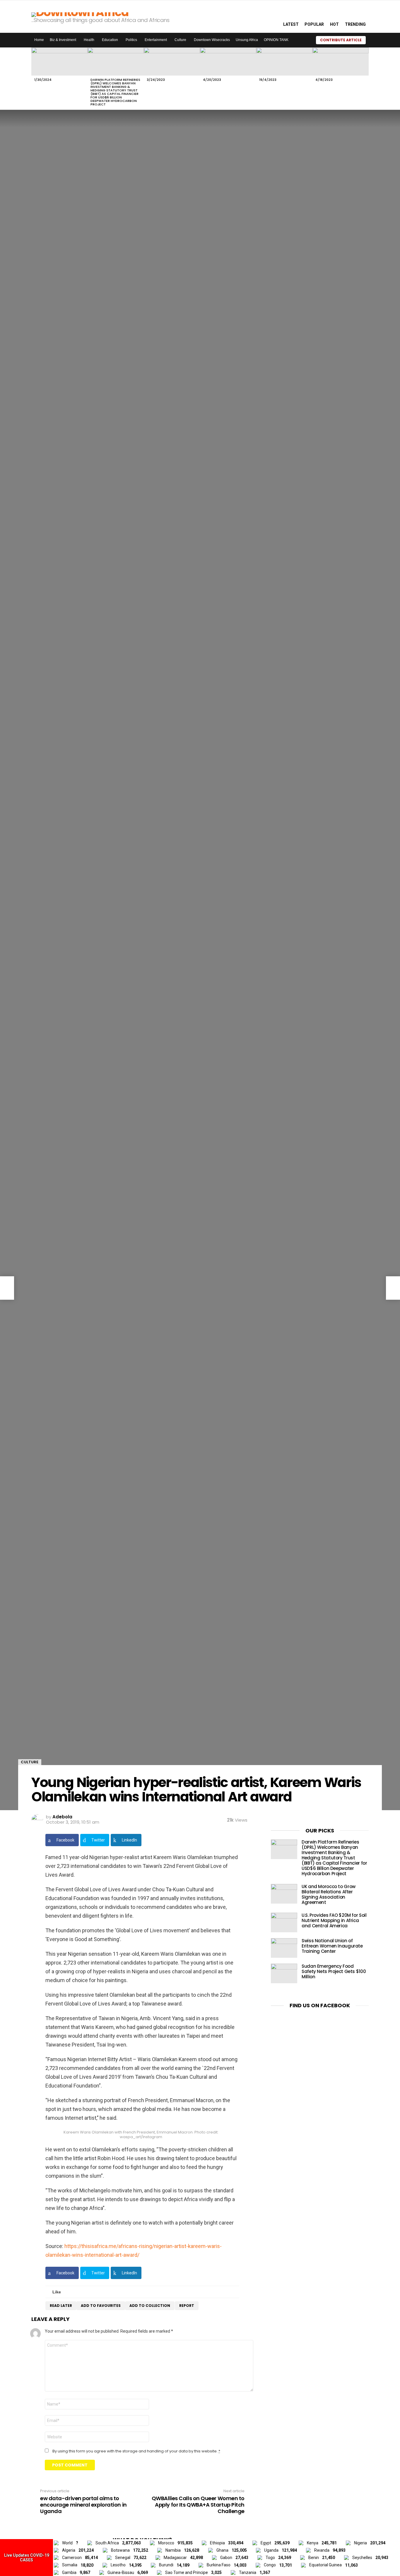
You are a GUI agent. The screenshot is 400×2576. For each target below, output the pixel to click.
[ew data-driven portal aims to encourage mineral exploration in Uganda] (7, 1288)
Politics (131, 40)
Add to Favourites (101, 2306)
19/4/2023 (268, 80)
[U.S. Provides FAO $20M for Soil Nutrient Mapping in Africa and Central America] (284, 1922)
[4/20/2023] (228, 62)
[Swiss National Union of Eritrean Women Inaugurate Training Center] (284, 1948)
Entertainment (156, 40)
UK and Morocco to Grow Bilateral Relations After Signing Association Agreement (329, 1894)
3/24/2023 (156, 80)
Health (89, 40)
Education (110, 40)
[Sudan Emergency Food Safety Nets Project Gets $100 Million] (284, 1973)
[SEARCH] (272, 16)
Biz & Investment (63, 40)
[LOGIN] (373, 40)
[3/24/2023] (172, 62)
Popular (314, 24)
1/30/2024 (43, 80)
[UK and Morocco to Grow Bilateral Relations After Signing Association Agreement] (284, 1894)
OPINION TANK (276, 40)
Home (39, 40)
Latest (291, 24)
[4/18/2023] (341, 62)
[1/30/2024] (59, 62)
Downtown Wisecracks (212, 40)
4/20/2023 (212, 80)
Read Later (61, 2306)
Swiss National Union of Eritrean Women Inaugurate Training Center (332, 1946)
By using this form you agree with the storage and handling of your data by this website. (136, 2451)
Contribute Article (341, 40)
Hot (334, 24)
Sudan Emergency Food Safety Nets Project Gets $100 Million (334, 1971)
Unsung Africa (247, 40)
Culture (180, 40)
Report (187, 2306)
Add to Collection (150, 2306)
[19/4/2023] (284, 62)
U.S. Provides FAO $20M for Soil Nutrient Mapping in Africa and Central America (334, 1920)
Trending (355, 24)
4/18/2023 (324, 80)
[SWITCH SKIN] (304, 40)
